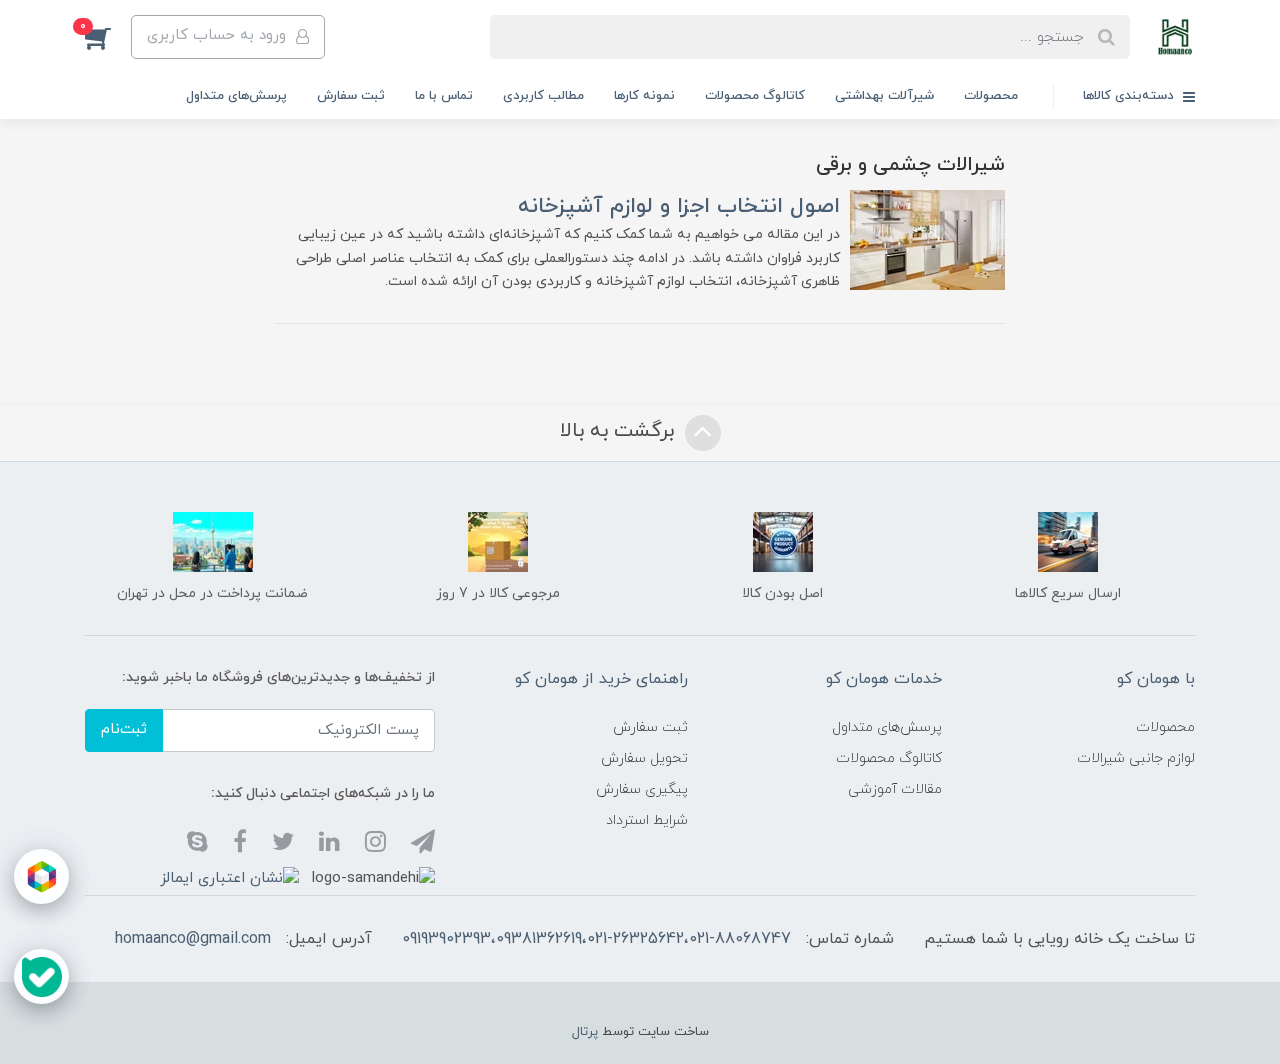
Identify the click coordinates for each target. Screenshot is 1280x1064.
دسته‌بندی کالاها (1130, 96)
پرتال (585, 1032)
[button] (108, 37)
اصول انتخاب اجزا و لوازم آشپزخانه (679, 206)
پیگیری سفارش (642, 789)
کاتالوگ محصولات (755, 96)
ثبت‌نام (124, 729)
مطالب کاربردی (543, 96)
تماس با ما (444, 96)
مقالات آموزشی (895, 789)
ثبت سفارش (351, 96)
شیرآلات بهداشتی (884, 96)
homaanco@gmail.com (193, 939)
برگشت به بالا (620, 431)
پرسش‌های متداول (236, 96)
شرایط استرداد (647, 820)
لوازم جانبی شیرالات (1136, 758)
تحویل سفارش (644, 758)
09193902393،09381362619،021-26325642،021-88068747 (596, 939)
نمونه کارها (644, 96)
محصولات (991, 96)
